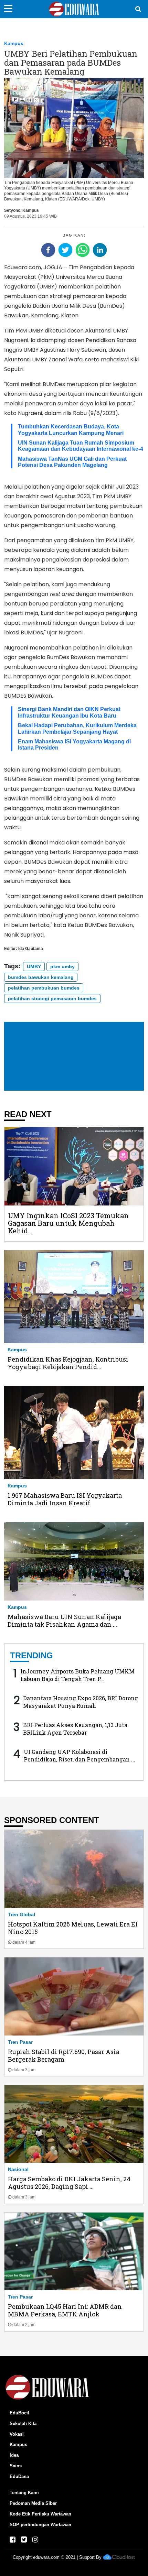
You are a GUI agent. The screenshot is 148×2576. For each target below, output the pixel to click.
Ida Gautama (31, 949)
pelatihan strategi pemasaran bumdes (52, 998)
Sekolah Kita (23, 2424)
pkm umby (62, 967)
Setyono (12, 210)
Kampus (14, 43)
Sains (16, 2466)
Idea (14, 2455)
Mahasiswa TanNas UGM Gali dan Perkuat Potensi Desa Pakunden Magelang (72, 462)
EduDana (19, 2476)
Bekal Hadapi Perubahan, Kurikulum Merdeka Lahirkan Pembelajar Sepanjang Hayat (77, 728)
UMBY (34, 967)
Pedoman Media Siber (33, 2503)
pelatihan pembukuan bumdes (44, 988)
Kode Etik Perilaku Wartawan (40, 2514)
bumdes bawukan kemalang (41, 977)
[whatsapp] (83, 250)
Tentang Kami (24, 2493)
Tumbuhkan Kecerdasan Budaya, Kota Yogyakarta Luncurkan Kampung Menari (71, 430)
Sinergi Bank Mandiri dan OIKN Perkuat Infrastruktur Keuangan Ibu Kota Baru (69, 712)
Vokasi (17, 2434)
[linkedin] (100, 250)
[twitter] (65, 250)
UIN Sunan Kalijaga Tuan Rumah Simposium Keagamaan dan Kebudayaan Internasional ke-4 (81, 446)
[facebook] (48, 250)
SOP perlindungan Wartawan (40, 2525)
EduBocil (19, 2413)
